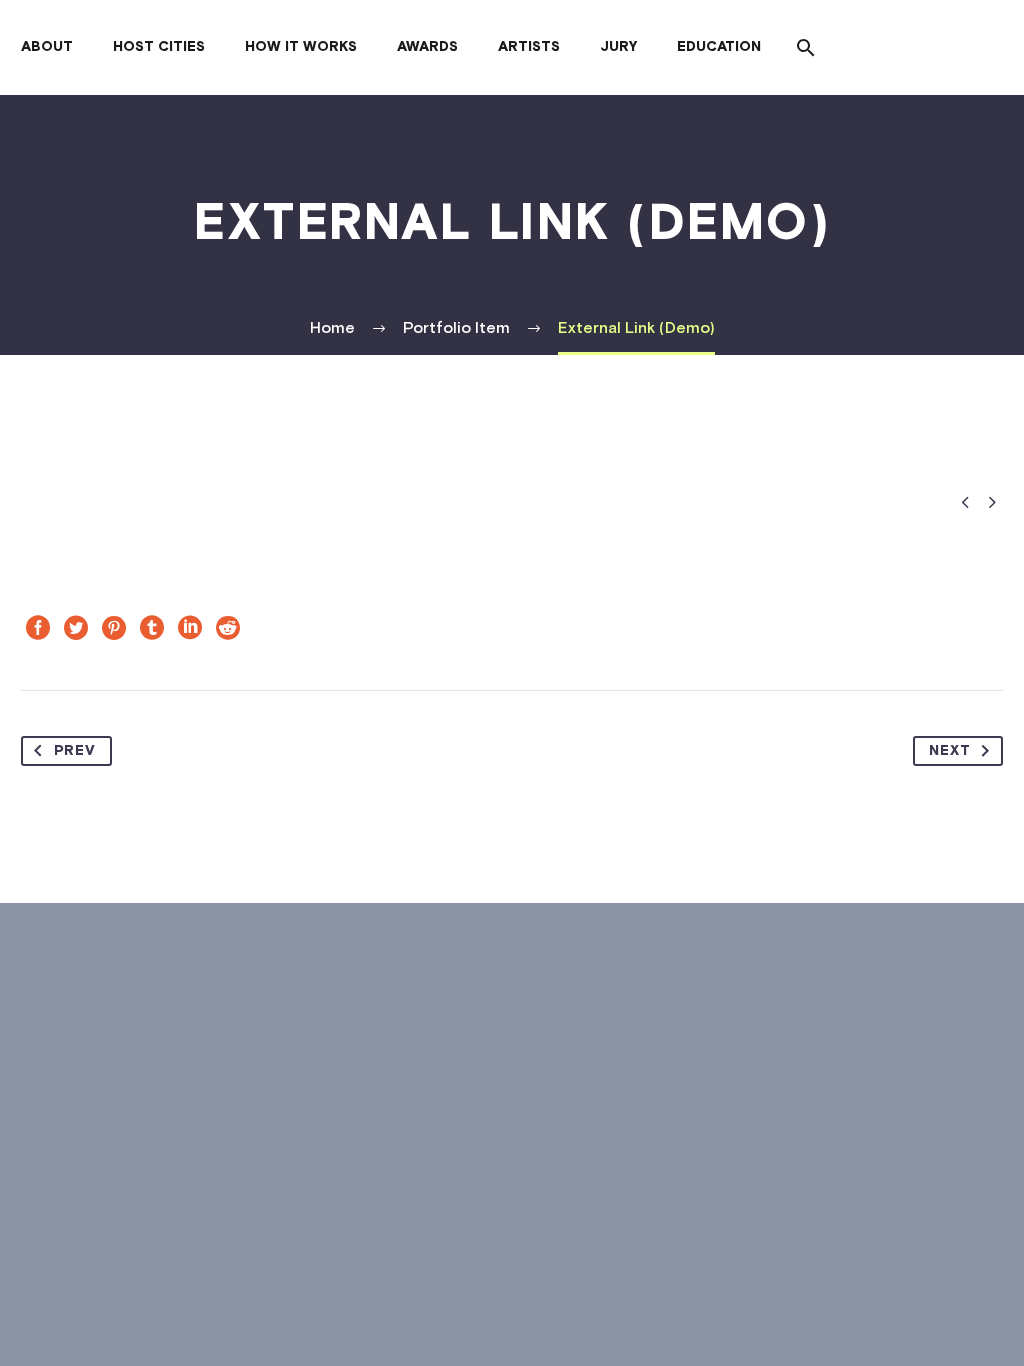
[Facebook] (38, 628)
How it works (301, 47)
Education (719, 47)
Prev (75, 751)
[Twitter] (76, 628)
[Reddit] (228, 628)
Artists (529, 47)
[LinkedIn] (190, 628)
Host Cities (159, 47)
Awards (427, 47)
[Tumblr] (152, 628)
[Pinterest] (114, 628)
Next (949, 751)
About (47, 47)
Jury (618, 47)
